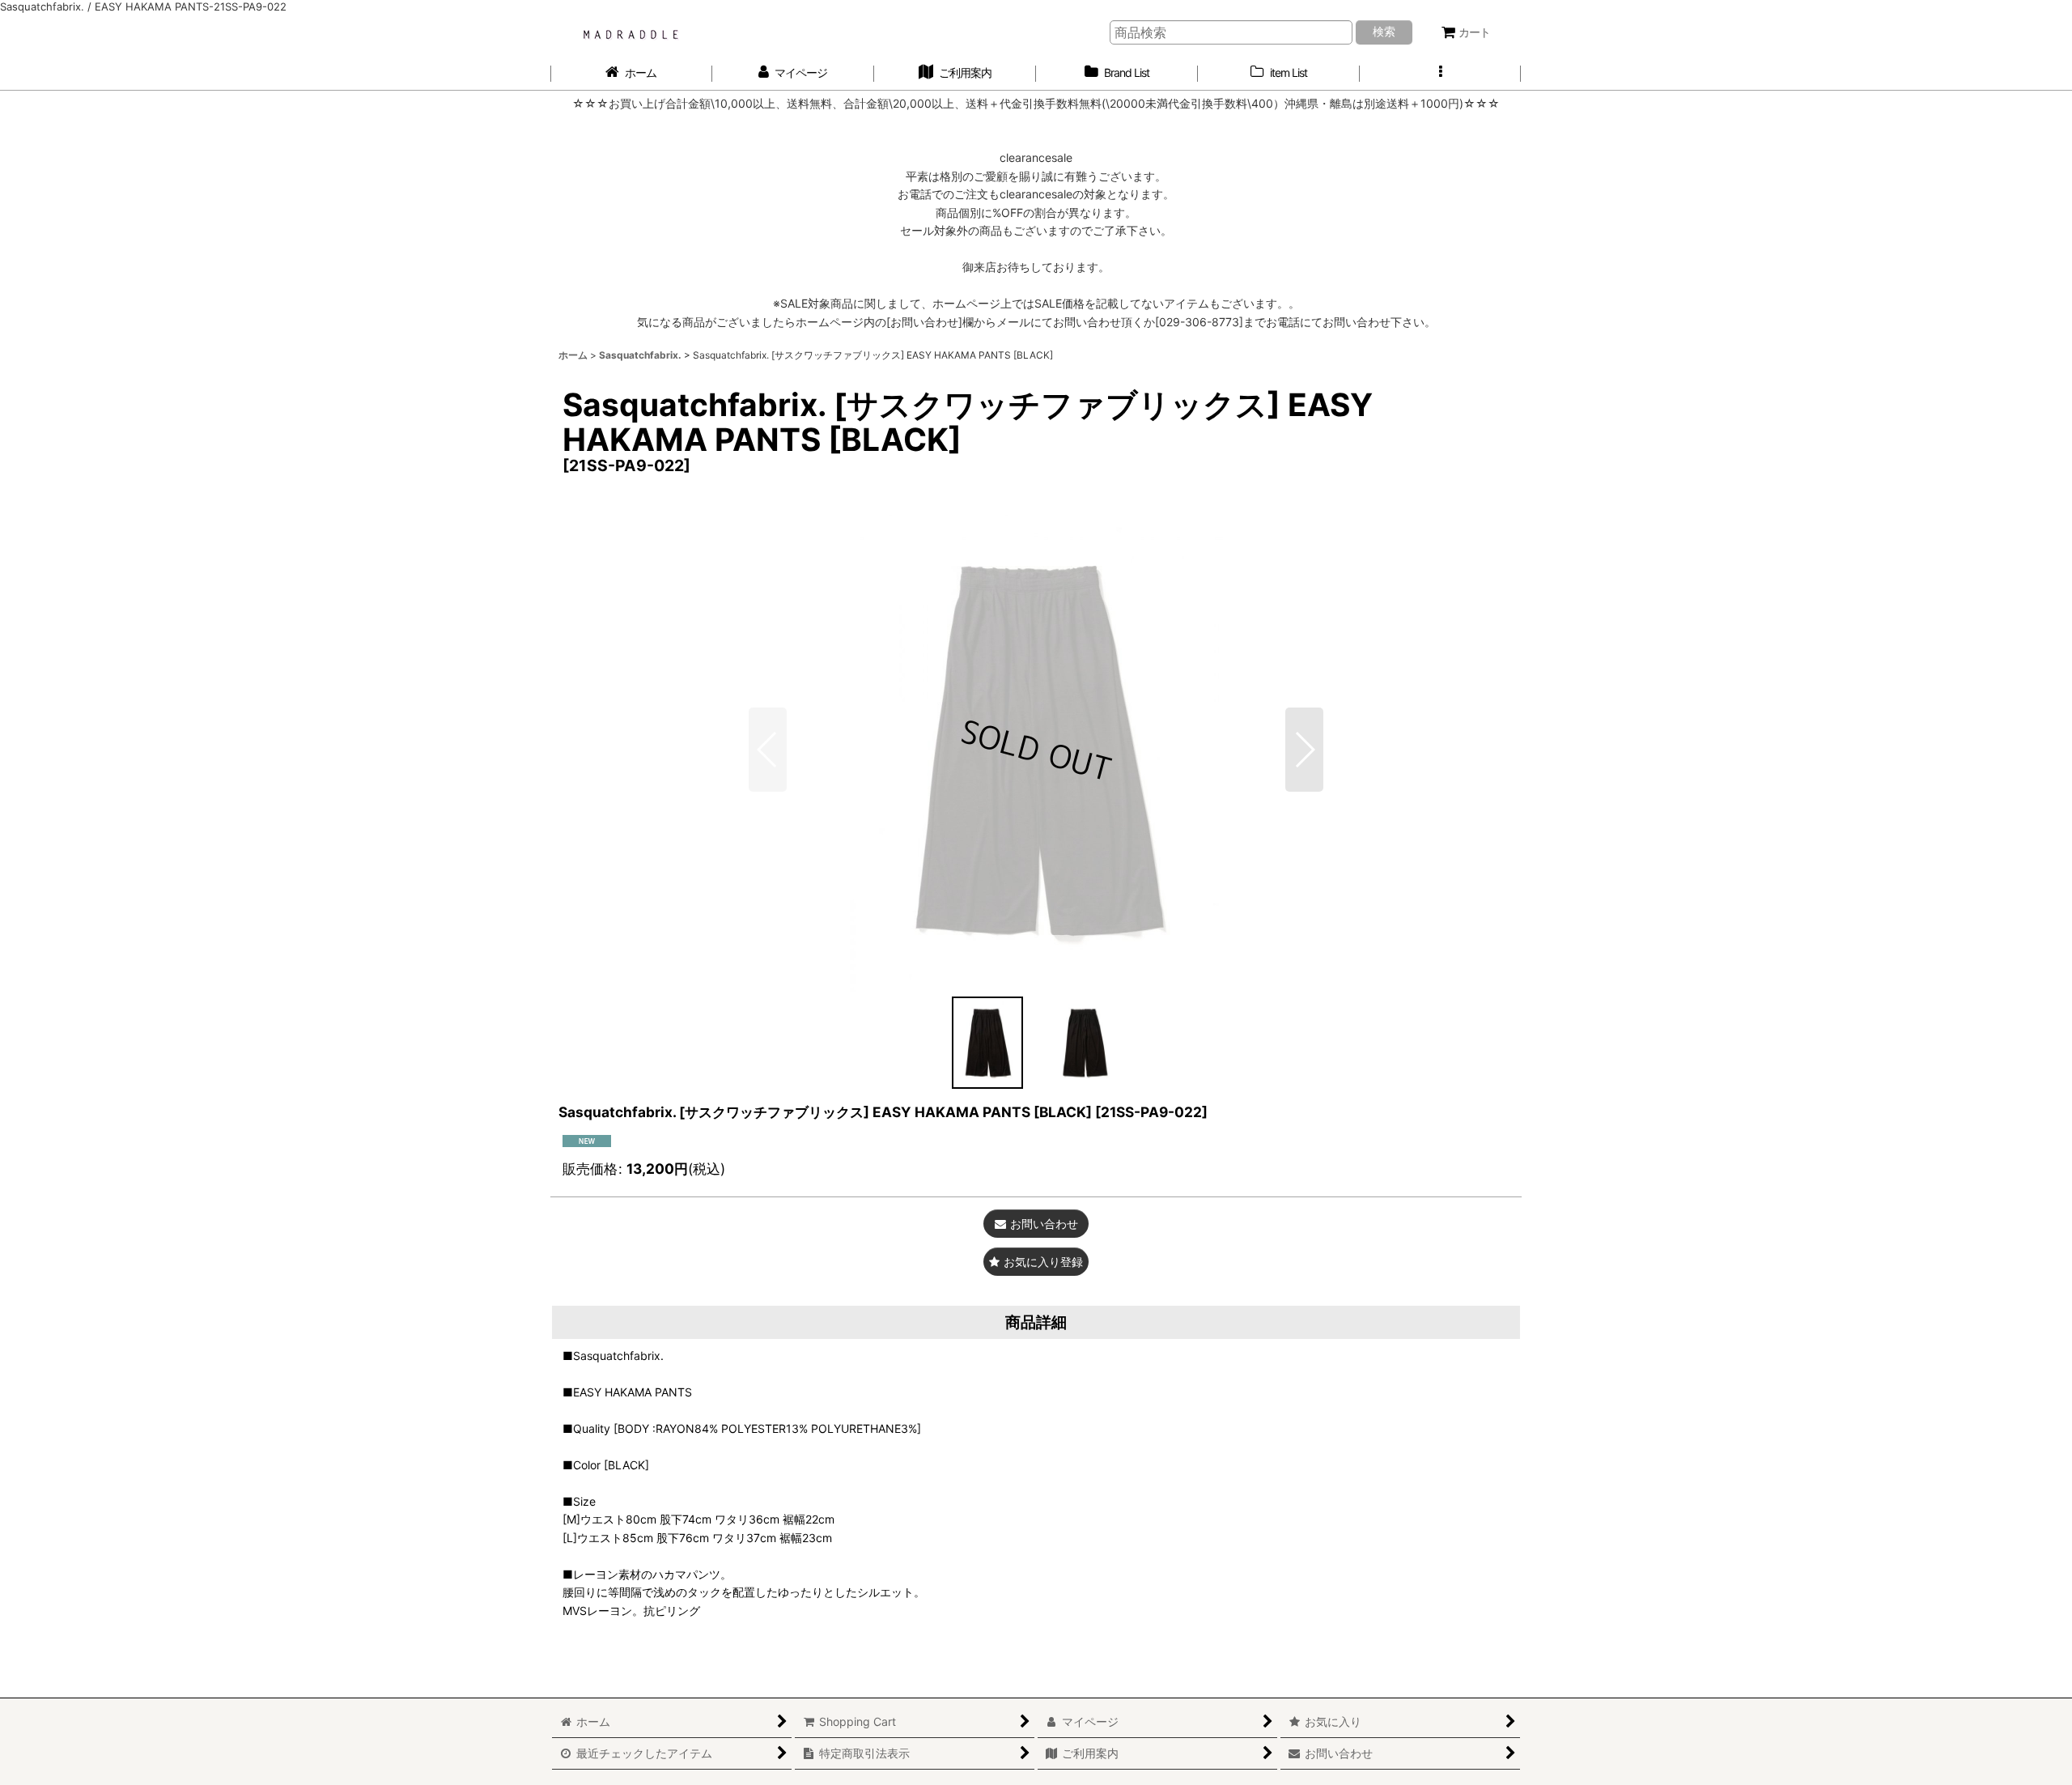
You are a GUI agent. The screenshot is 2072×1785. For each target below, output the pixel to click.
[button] (1441, 73)
